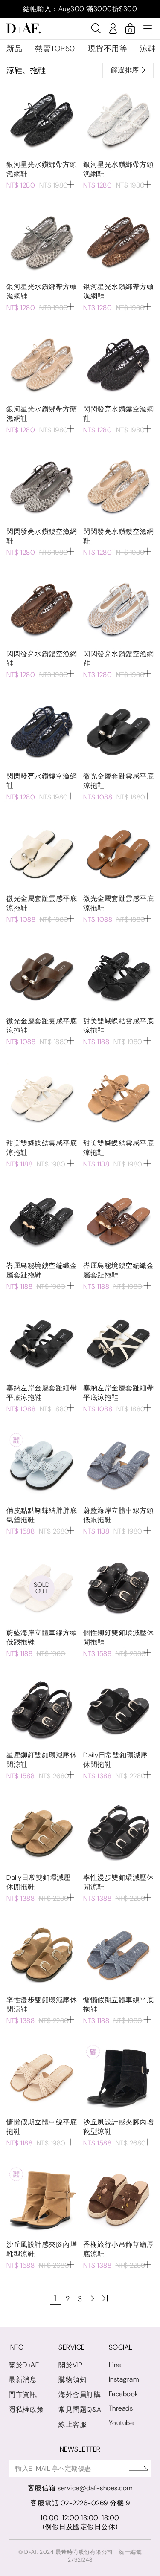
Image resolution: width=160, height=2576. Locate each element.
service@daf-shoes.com (95, 2488)
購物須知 (73, 2380)
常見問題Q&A (80, 2410)
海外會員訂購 (80, 2395)
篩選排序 (125, 70)
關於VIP (71, 2365)
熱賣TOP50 (55, 49)
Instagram (124, 2379)
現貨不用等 (108, 49)
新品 (14, 49)
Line (115, 2365)
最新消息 (23, 2380)
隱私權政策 (26, 2410)
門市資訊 (23, 2395)
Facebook (124, 2394)
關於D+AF (24, 2365)
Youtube (121, 2423)
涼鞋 (148, 49)
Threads (121, 2408)
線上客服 (73, 2424)
